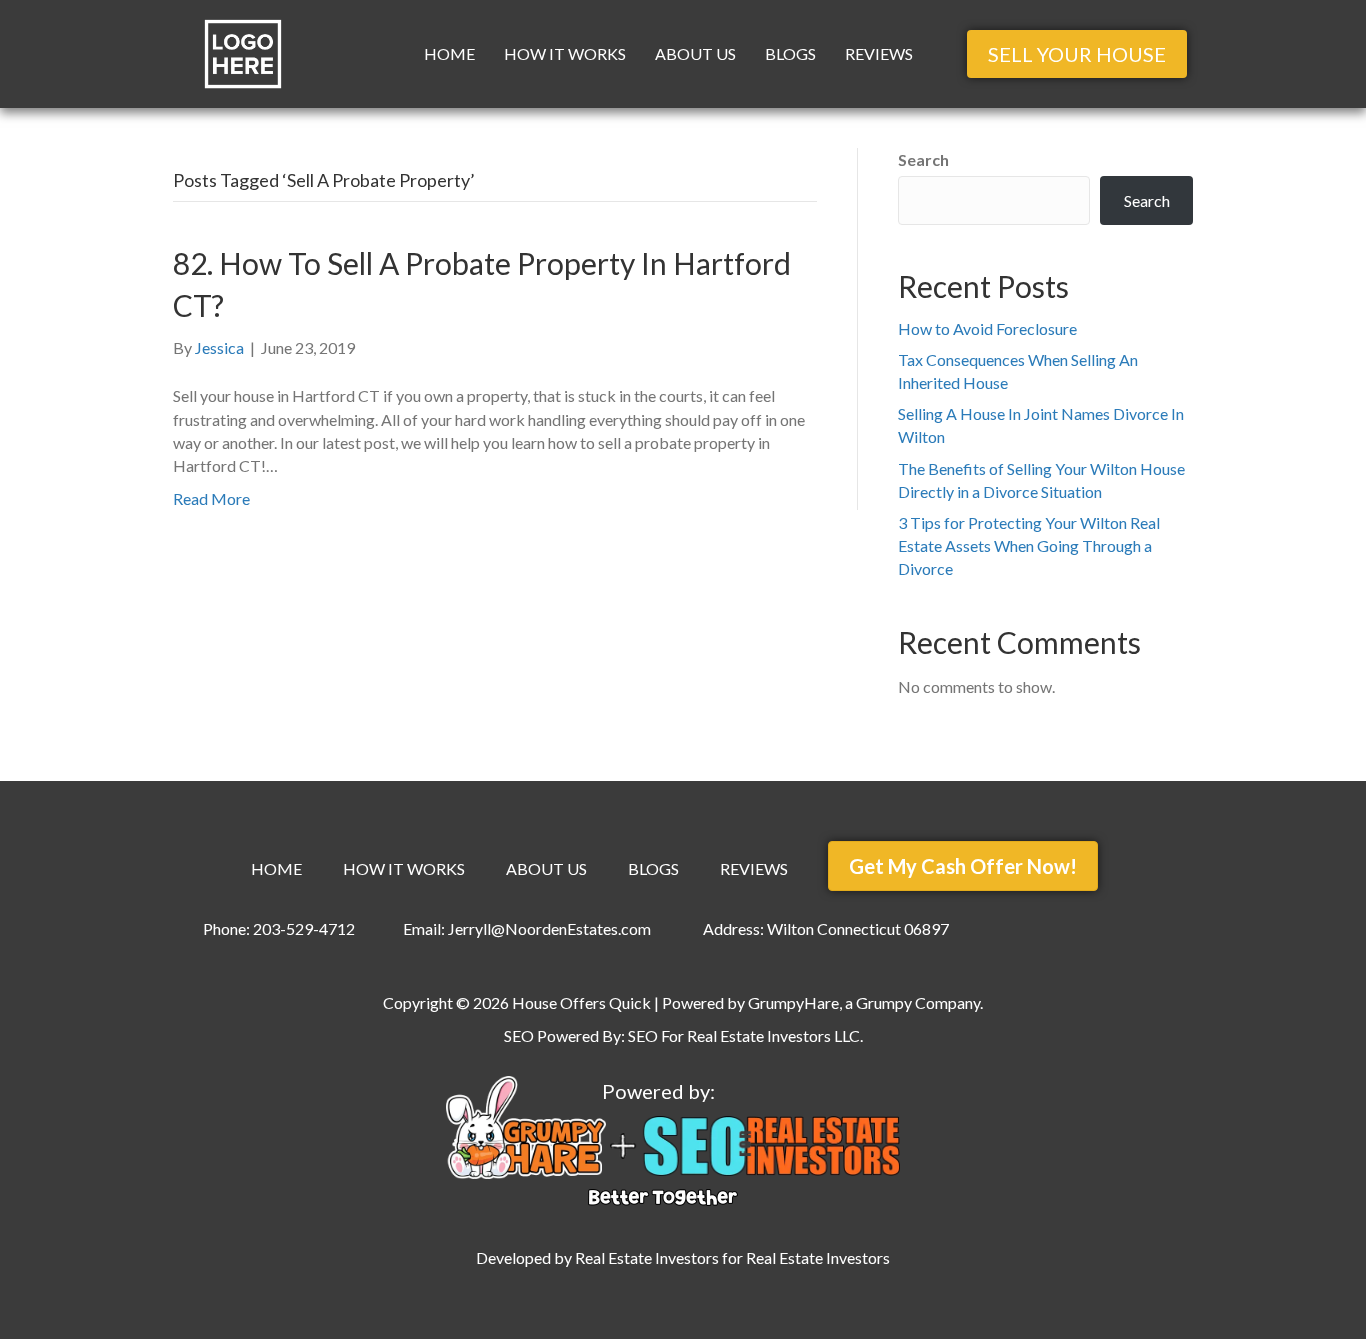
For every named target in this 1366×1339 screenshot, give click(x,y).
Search (923, 159)
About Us (695, 53)
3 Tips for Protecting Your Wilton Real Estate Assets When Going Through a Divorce (1029, 545)
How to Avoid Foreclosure (987, 328)
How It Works (565, 53)
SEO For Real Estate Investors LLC (744, 1035)
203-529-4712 (304, 928)
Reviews (879, 53)
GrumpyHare (793, 1002)
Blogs (790, 53)
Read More (211, 498)
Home (449, 53)
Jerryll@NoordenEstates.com (549, 928)
